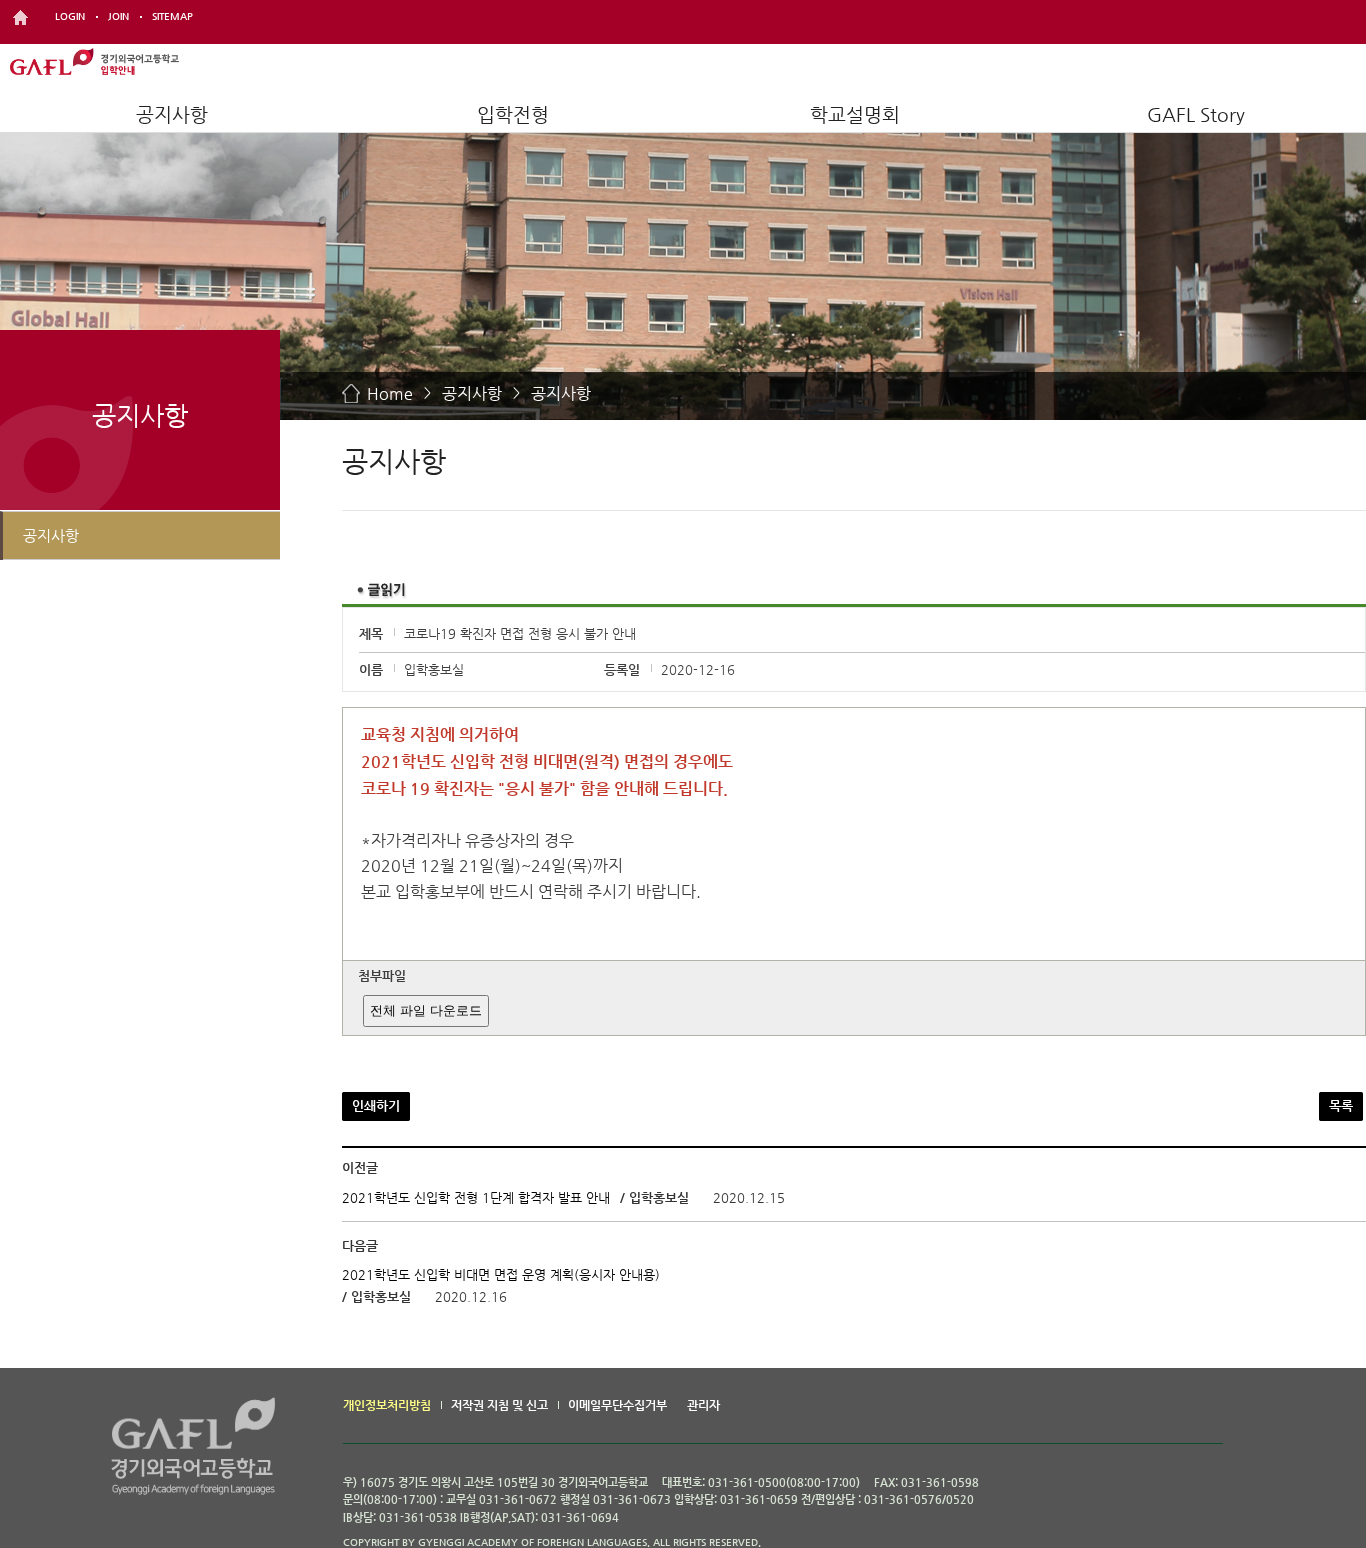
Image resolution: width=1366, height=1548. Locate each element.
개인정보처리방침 (387, 1405)
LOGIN (70, 16)
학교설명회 (855, 114)
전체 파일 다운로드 (426, 1010)
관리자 (703, 1405)
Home (390, 393)
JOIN (118, 16)
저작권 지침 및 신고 (499, 1405)
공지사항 (172, 114)
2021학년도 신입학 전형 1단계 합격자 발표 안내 (478, 1197)
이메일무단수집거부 (617, 1405)
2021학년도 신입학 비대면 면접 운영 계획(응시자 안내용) (501, 1275)
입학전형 (513, 114)
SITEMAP (172, 16)
